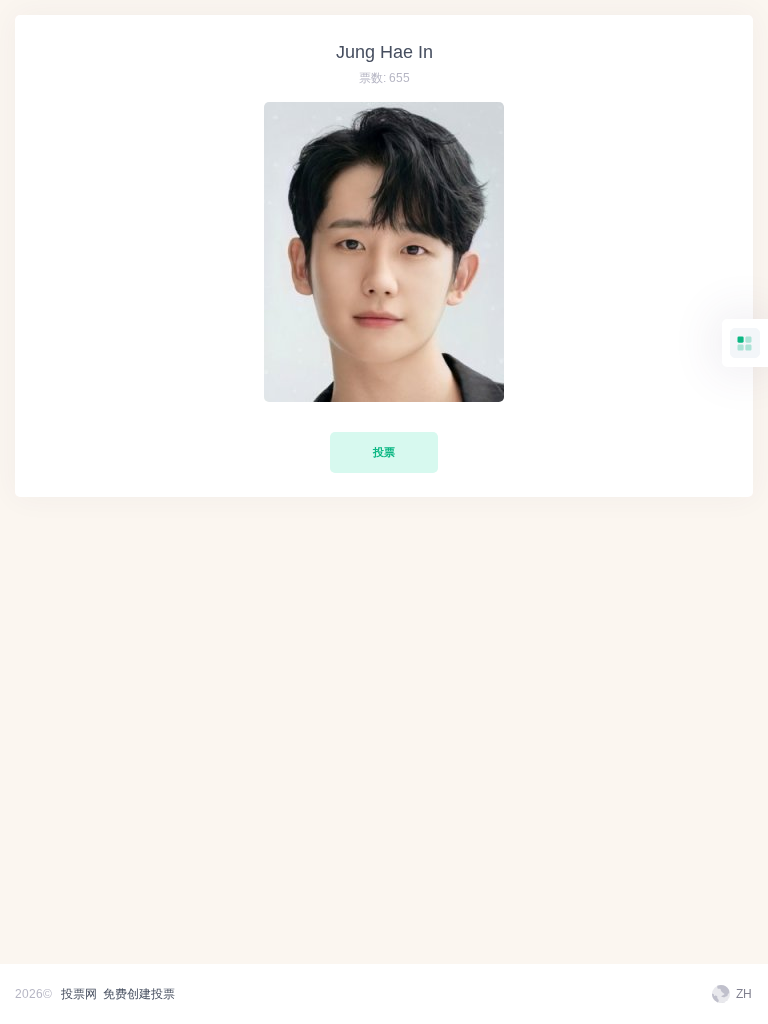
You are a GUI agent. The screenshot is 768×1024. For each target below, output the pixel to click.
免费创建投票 (139, 994)
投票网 (79, 994)
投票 (384, 452)
